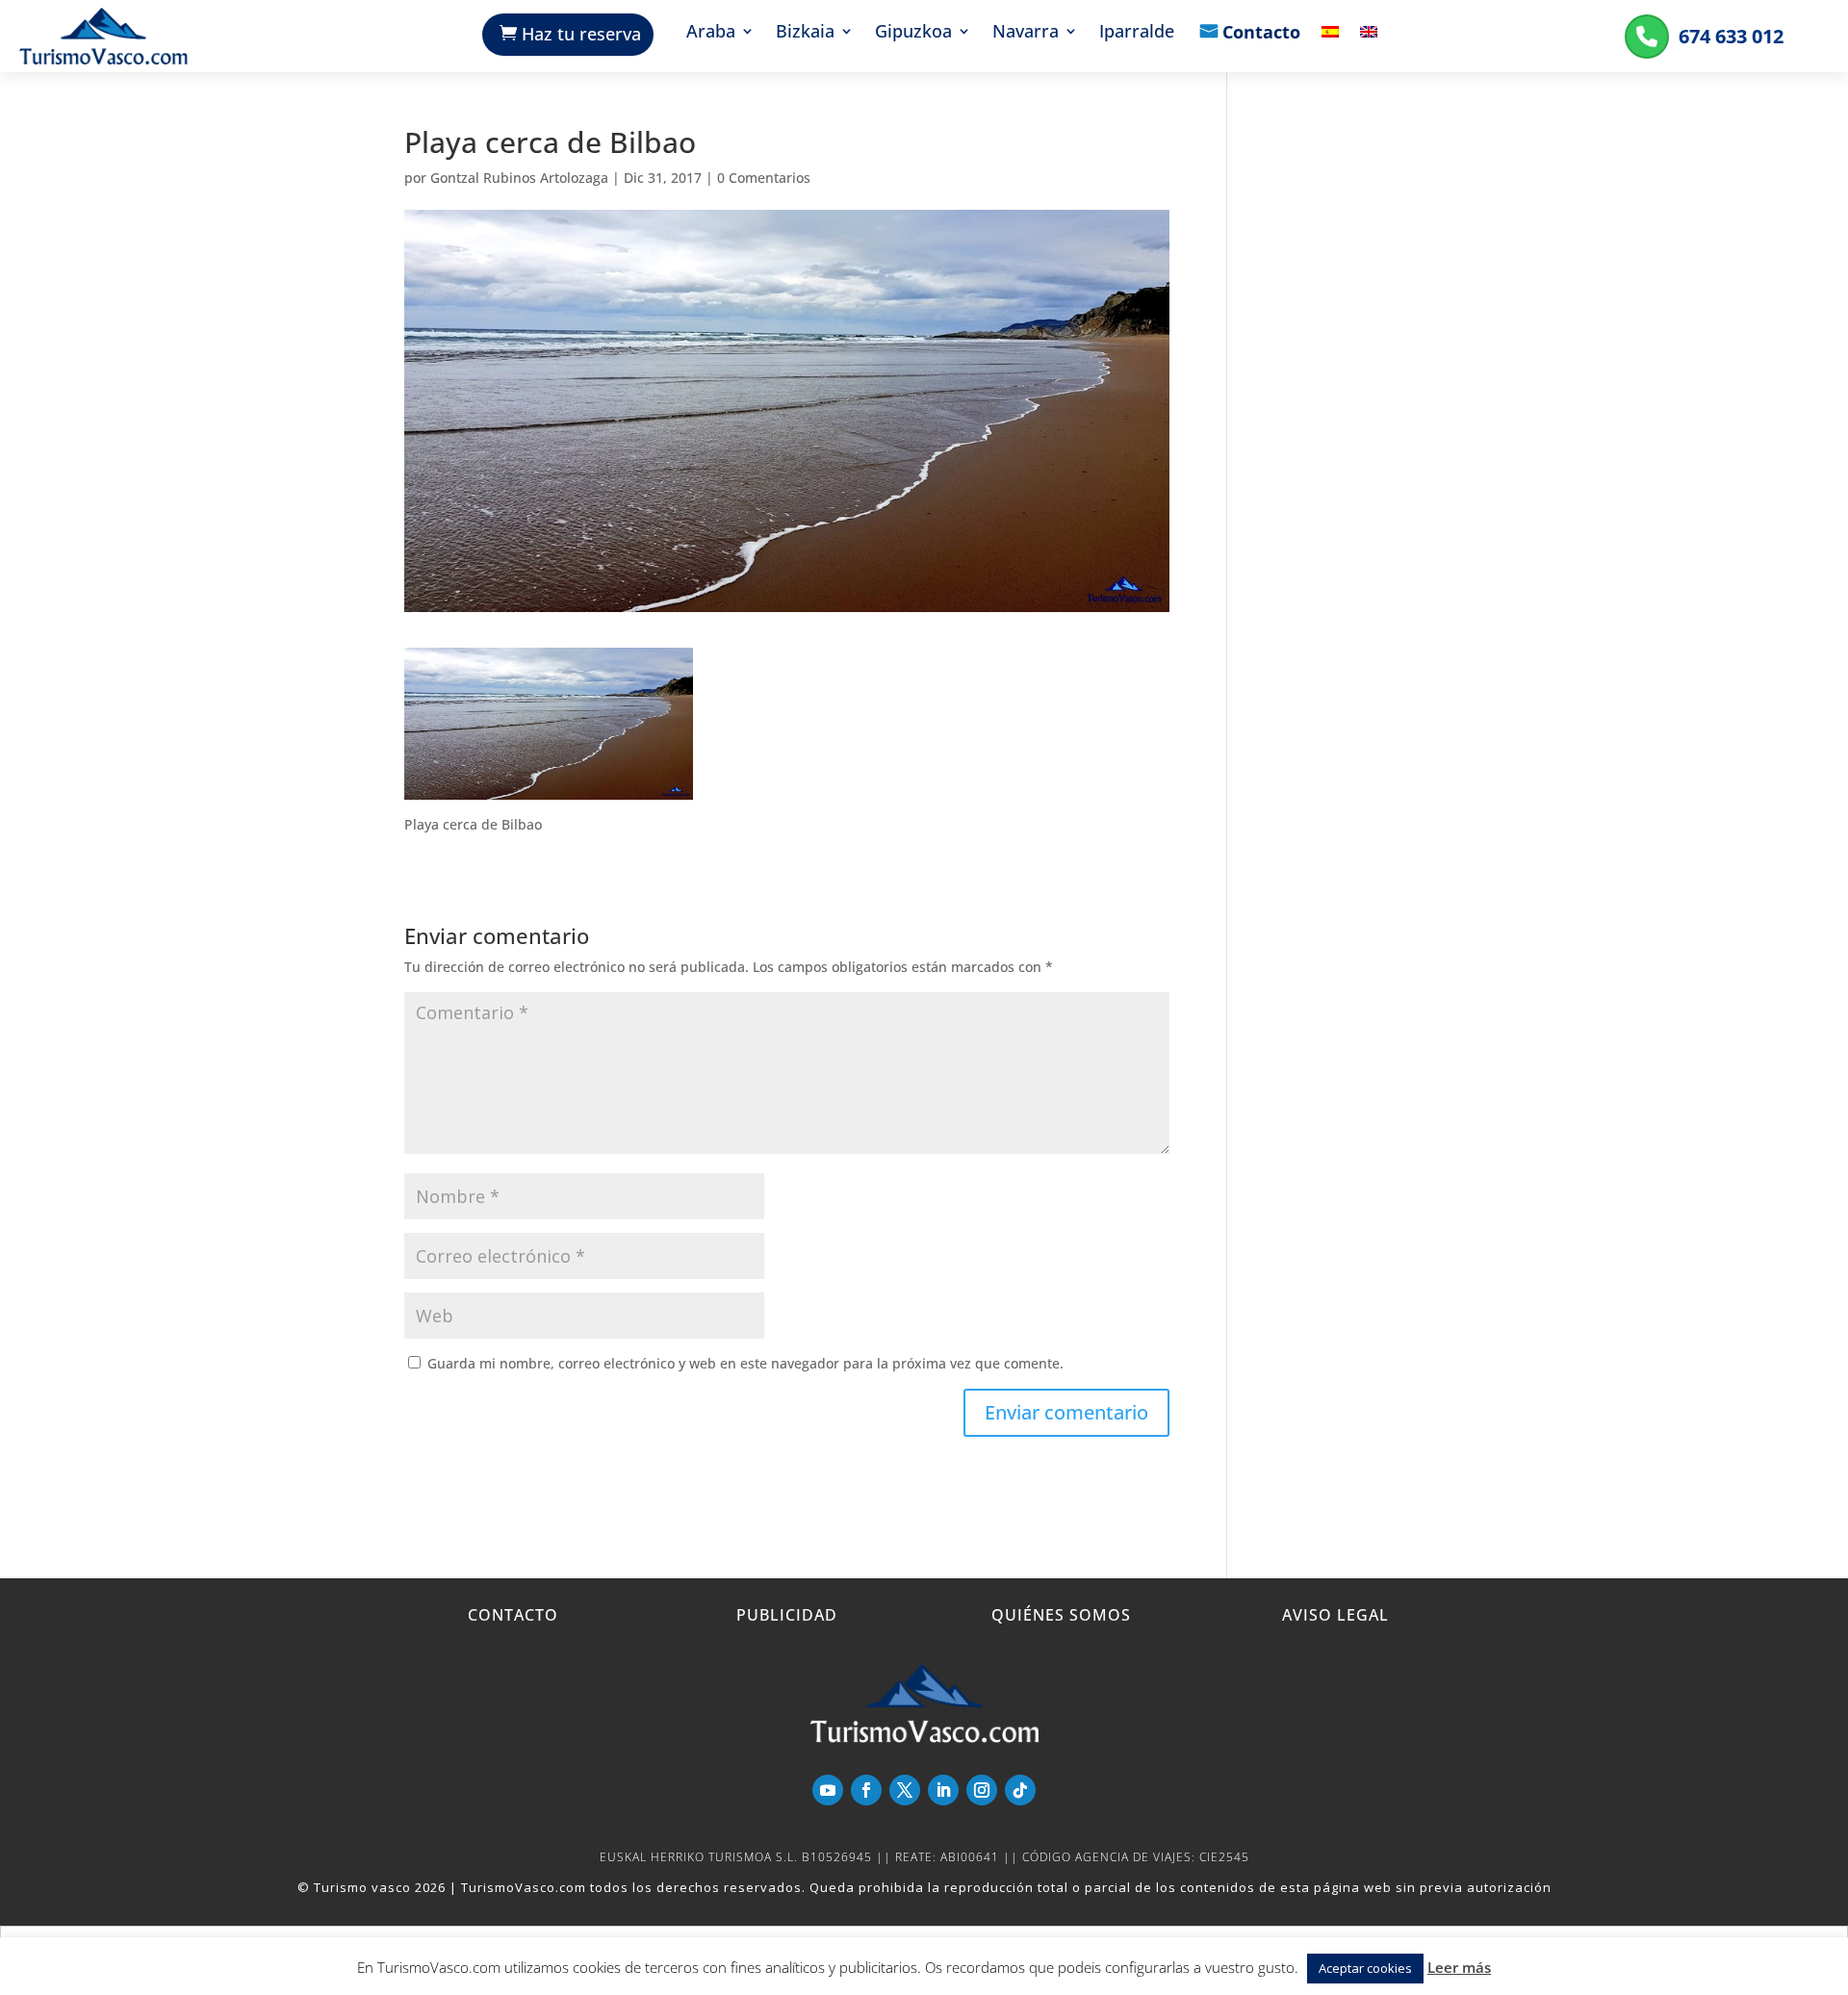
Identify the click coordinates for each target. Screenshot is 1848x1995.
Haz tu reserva (581, 34)
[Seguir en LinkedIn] (943, 1790)
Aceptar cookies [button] (1365, 1968)
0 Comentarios (764, 178)
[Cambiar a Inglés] (1369, 46)
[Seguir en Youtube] (828, 1790)
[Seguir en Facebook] (866, 1790)
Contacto (1261, 34)
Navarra (1026, 33)
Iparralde (1137, 33)
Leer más (1459, 1967)
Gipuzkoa (913, 33)
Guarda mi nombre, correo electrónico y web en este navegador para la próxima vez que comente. (745, 1363)
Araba (711, 33)
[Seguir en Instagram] (982, 1790)
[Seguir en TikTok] (1020, 1790)
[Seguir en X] (905, 1790)
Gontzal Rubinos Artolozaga (519, 178)
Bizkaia (805, 33)
